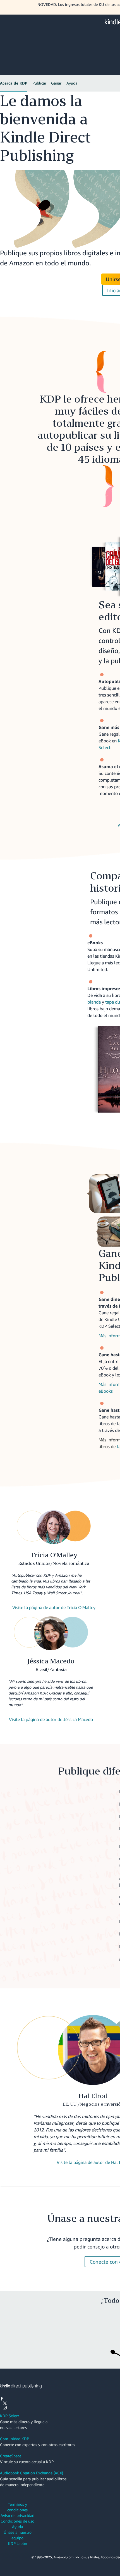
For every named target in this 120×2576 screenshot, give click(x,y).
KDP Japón (18, 2543)
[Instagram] (5, 2408)
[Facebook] (2, 2399)
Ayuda (72, 83)
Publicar (39, 83)
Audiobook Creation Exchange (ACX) (32, 2473)
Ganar (56, 83)
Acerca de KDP (14, 83)
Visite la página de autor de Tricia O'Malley (54, 1607)
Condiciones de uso (17, 2521)
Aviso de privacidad (17, 2515)
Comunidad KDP (15, 2439)
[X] (5, 2404)
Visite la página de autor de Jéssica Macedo (51, 1719)
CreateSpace (11, 2456)
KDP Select (9, 2416)
